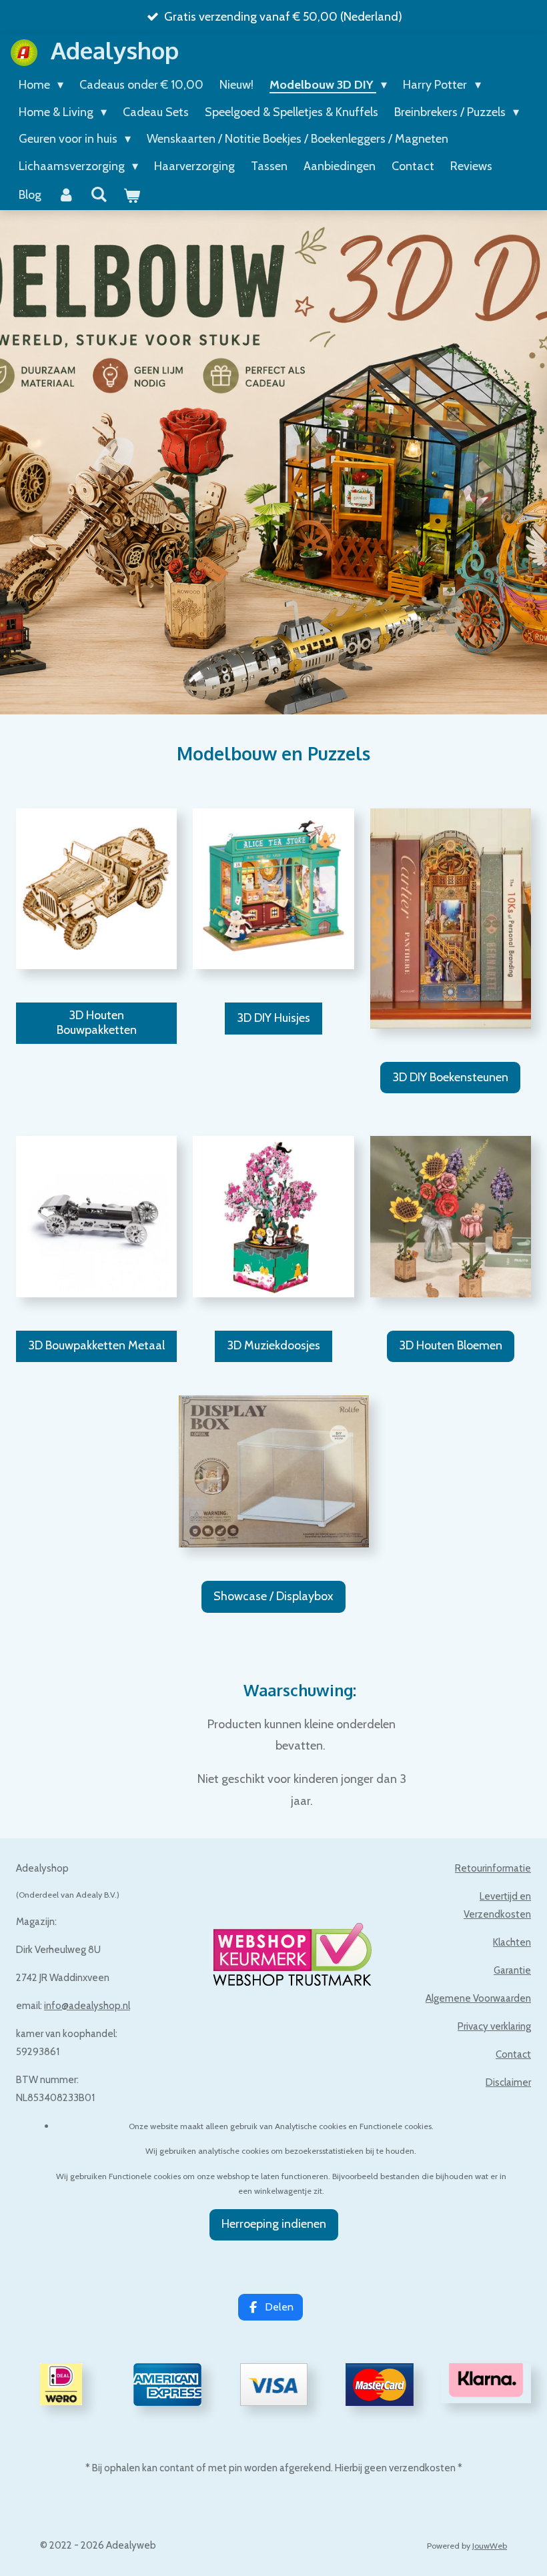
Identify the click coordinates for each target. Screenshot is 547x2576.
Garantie (512, 1970)
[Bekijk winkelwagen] (131, 196)
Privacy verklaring (494, 2026)
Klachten (512, 1942)
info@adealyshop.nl (87, 2006)
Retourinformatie (493, 1868)
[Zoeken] (98, 195)
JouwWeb (490, 2546)
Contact (513, 2054)
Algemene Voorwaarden (478, 1998)
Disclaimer (508, 2082)
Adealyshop (115, 50)
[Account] (66, 195)
